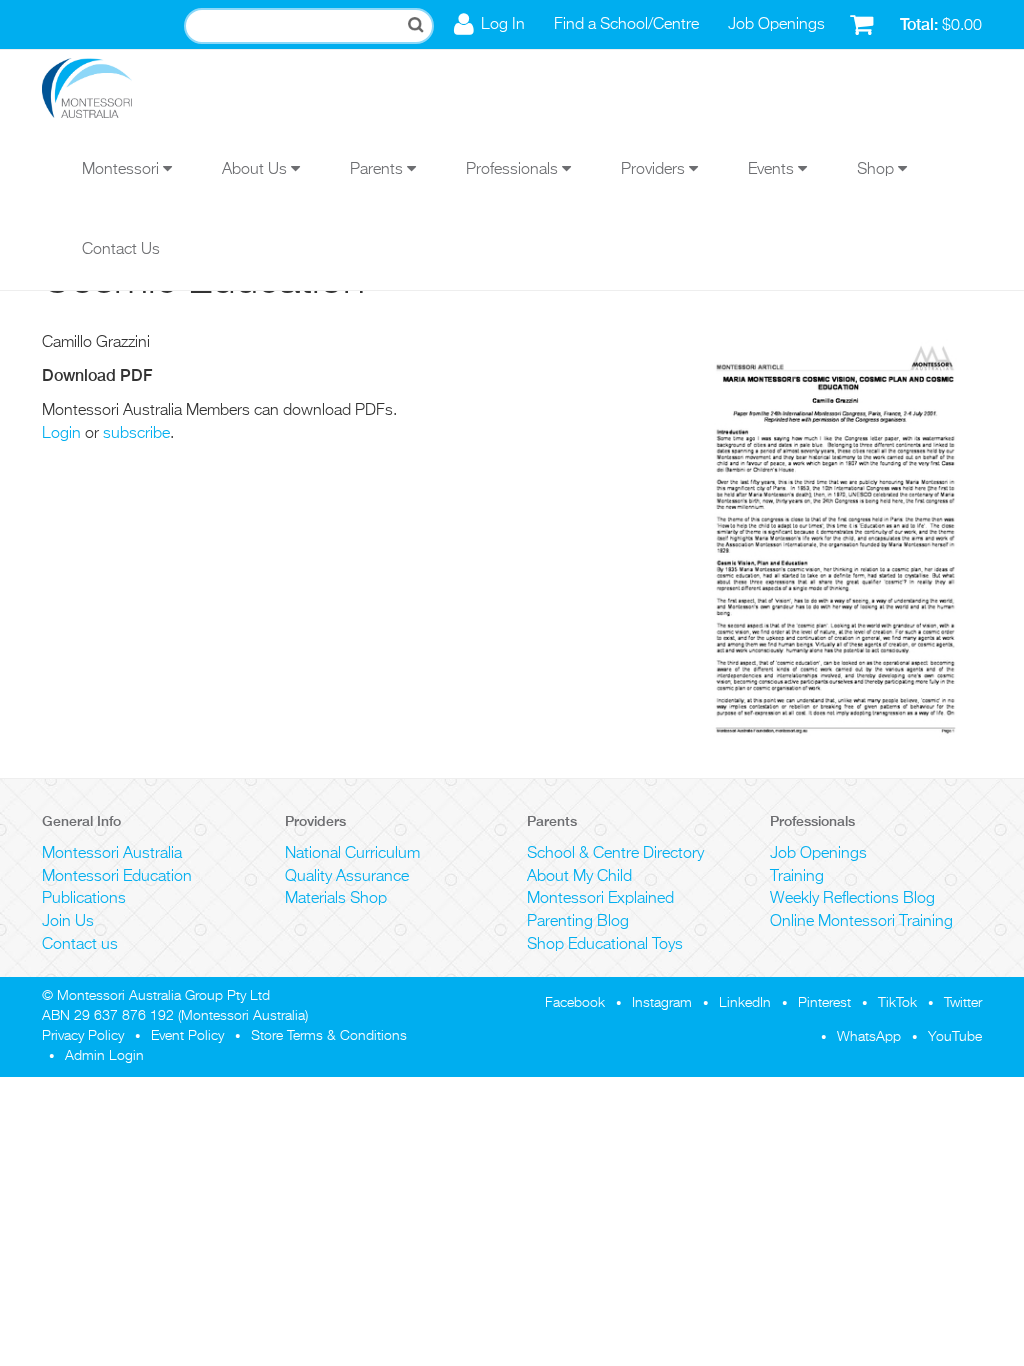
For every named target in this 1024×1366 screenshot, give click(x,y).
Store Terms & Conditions (329, 1036)
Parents (378, 170)
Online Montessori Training (861, 922)
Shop (877, 170)
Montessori (122, 170)
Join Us (68, 922)
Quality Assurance (347, 877)
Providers (655, 170)
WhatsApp (869, 1037)
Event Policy (187, 1036)
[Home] (102, 90)
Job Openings (776, 25)
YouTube (955, 1037)
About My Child (579, 877)
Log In (503, 25)
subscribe (136, 434)
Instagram (662, 1003)
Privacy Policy (83, 1036)
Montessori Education (117, 877)
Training (797, 877)
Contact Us (121, 250)
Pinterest (824, 1003)
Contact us (80, 945)
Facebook (575, 1003)
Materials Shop (336, 899)
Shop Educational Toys (605, 945)
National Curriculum (352, 854)
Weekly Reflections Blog (852, 899)
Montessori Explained (600, 899)
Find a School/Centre (626, 25)
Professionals (514, 170)
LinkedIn (745, 1003)
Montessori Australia (112, 854)
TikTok (897, 1003)
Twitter (963, 1003)
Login (61, 434)
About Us (256, 170)
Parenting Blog (578, 922)
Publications (84, 899)
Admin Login (104, 1056)
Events (773, 170)
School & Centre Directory (615, 854)
